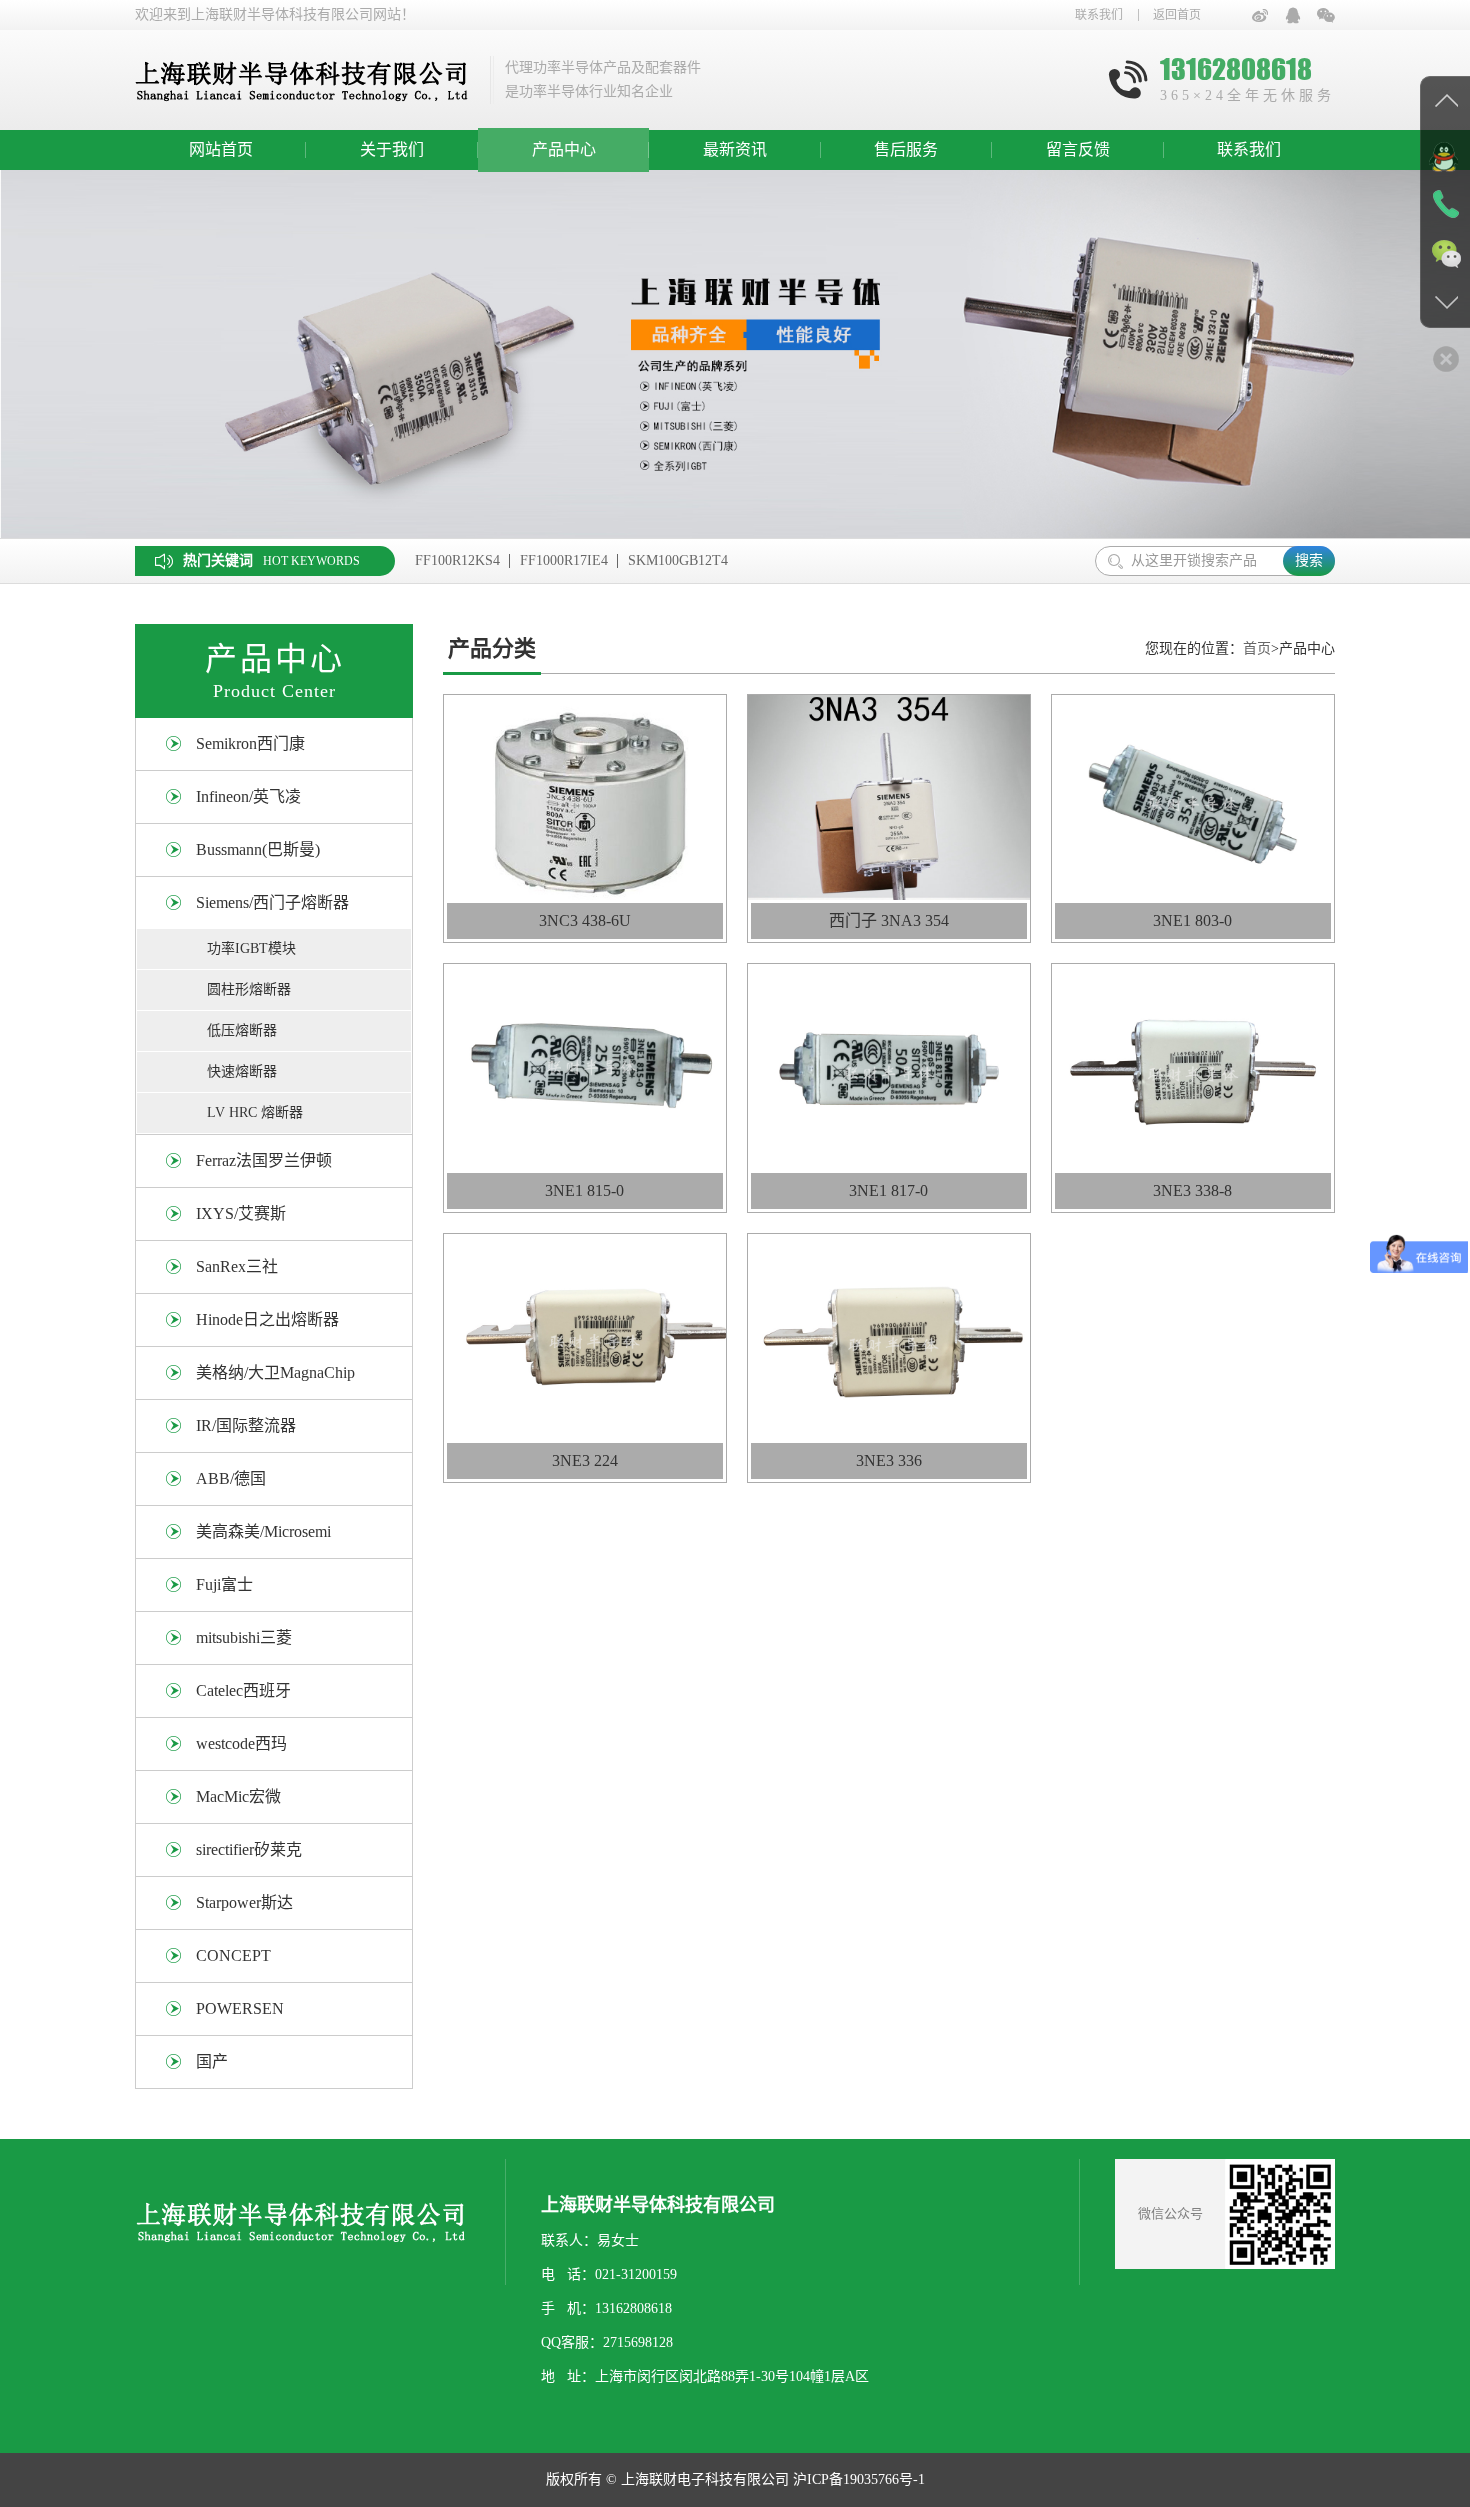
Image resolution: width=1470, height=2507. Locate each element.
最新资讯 (735, 149)
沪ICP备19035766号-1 (859, 2479)
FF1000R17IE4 (564, 560)
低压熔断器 (242, 1030)
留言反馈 (1078, 149)
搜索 (1309, 560)
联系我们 (1099, 15)
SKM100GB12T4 (678, 560)
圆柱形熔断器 (249, 989)
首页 (1257, 648)
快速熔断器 (242, 1071)
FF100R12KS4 (457, 560)
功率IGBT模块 (251, 948)
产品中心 (564, 149)
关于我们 (392, 149)
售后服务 (906, 149)
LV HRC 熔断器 (255, 1112)
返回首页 (1177, 15)
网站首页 (221, 149)
